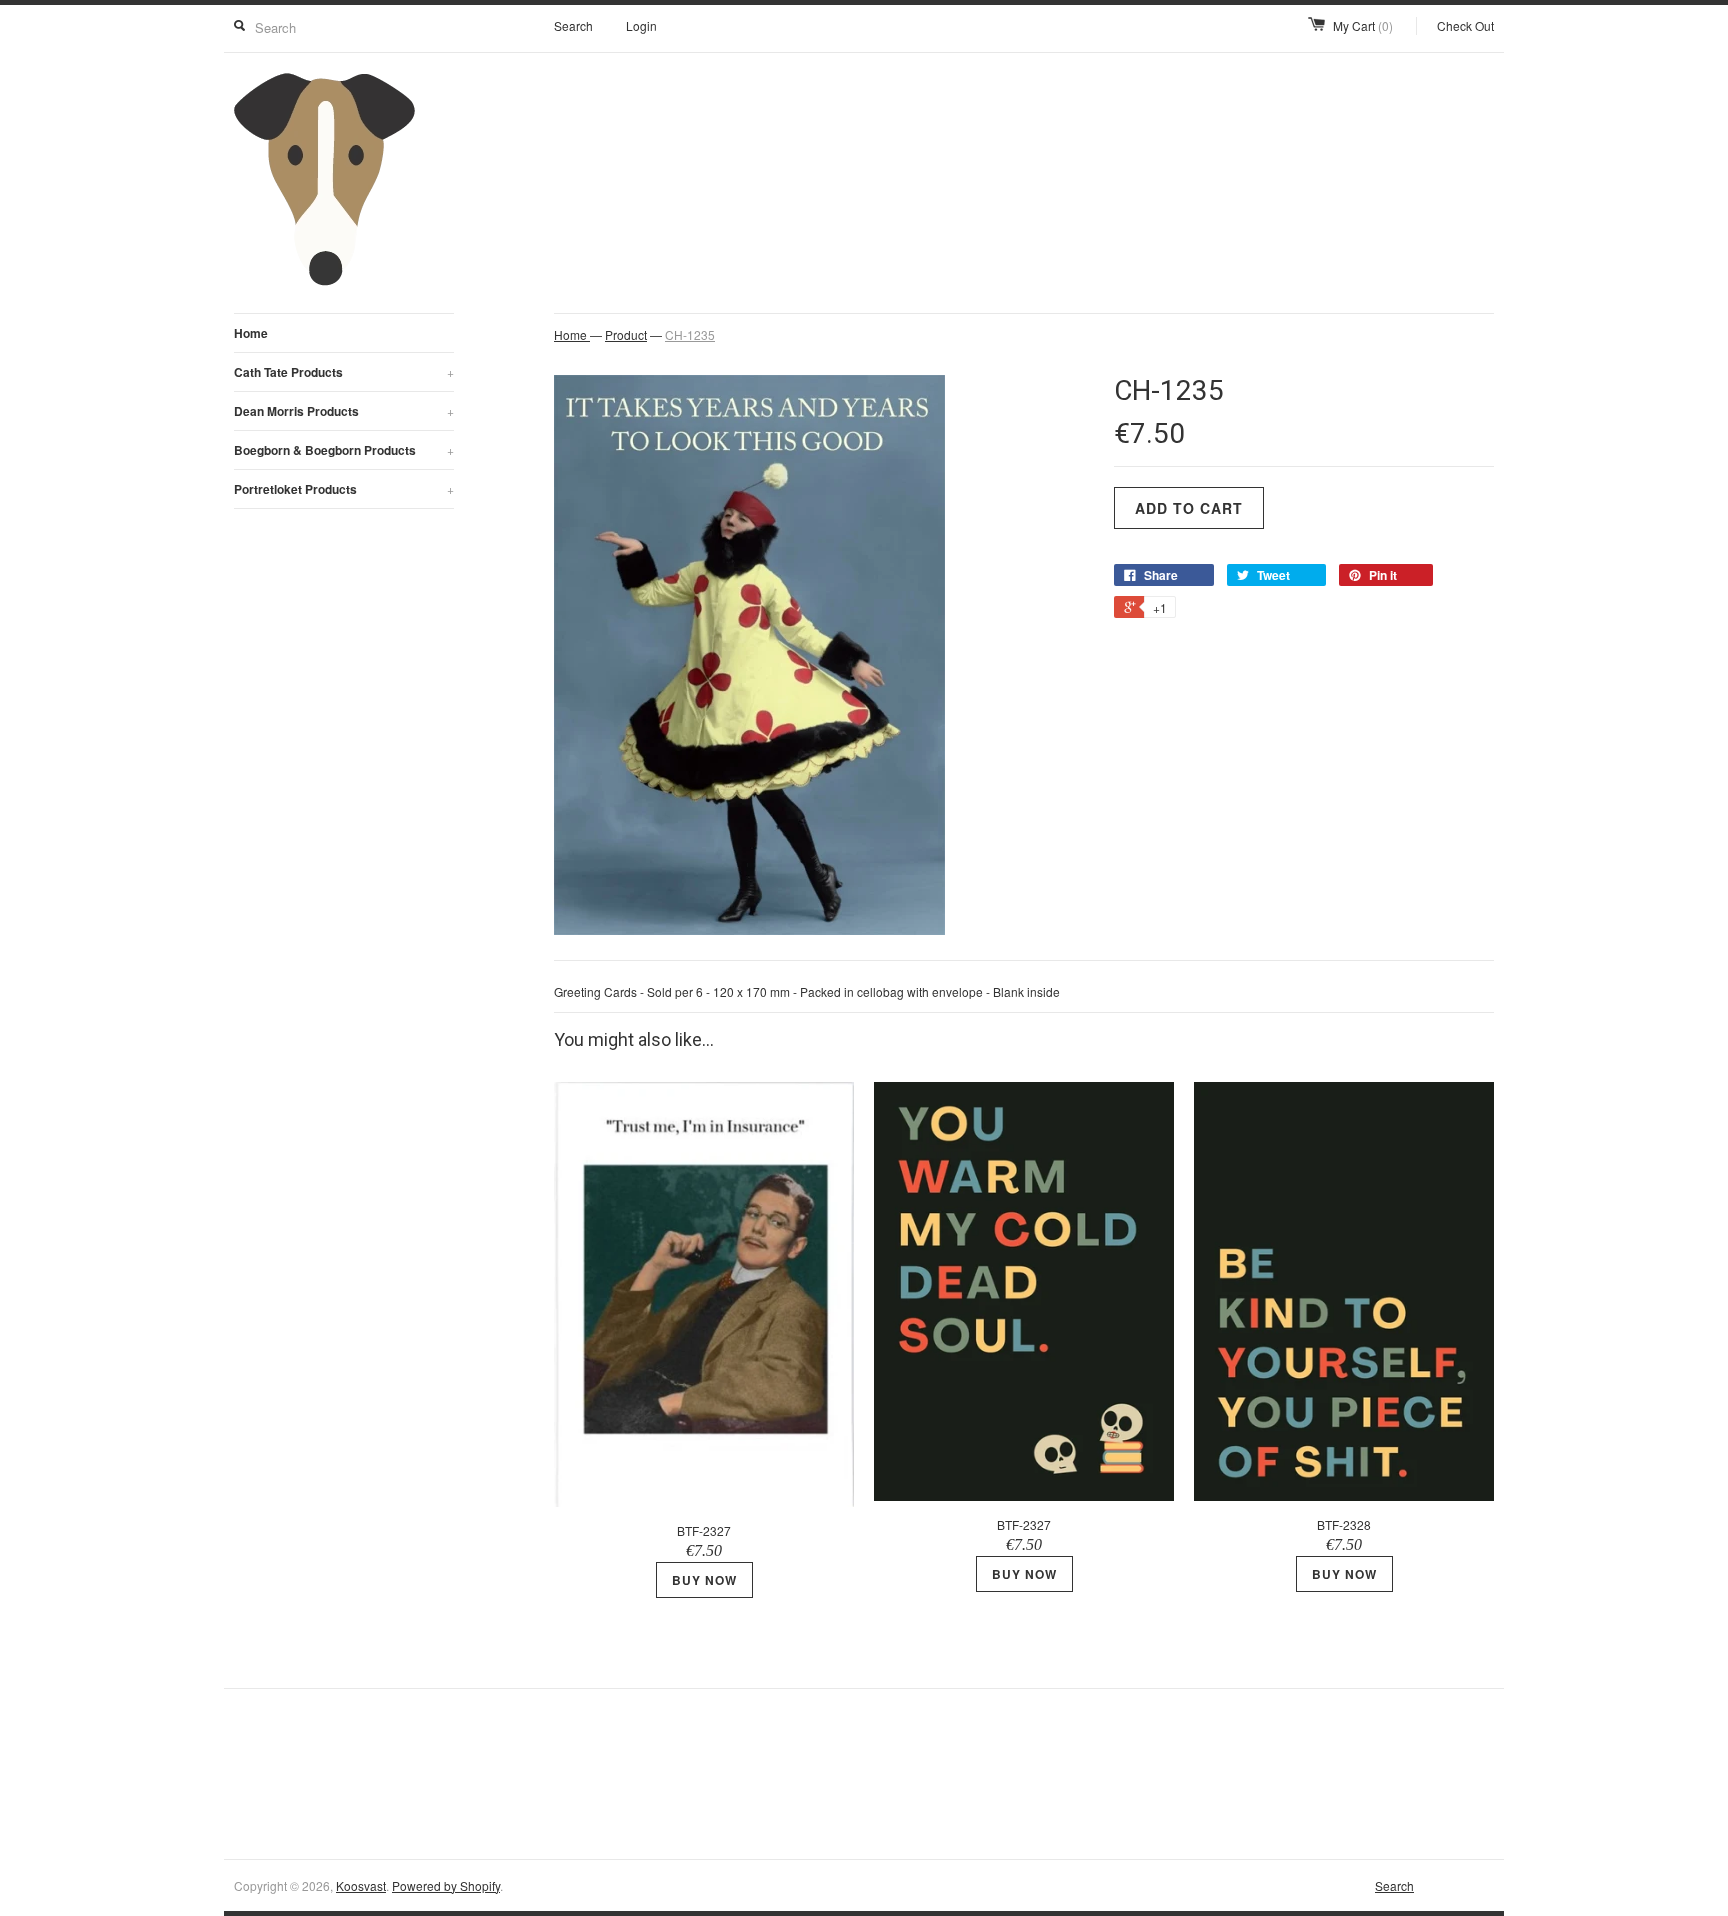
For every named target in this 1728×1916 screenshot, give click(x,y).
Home (251, 333)
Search (573, 25)
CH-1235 (690, 334)
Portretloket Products (344, 489)
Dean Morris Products (344, 411)
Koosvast (361, 1885)
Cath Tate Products (344, 372)
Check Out (1465, 25)
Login (641, 25)
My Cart (1363, 25)
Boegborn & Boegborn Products (344, 450)
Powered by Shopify (446, 1885)
